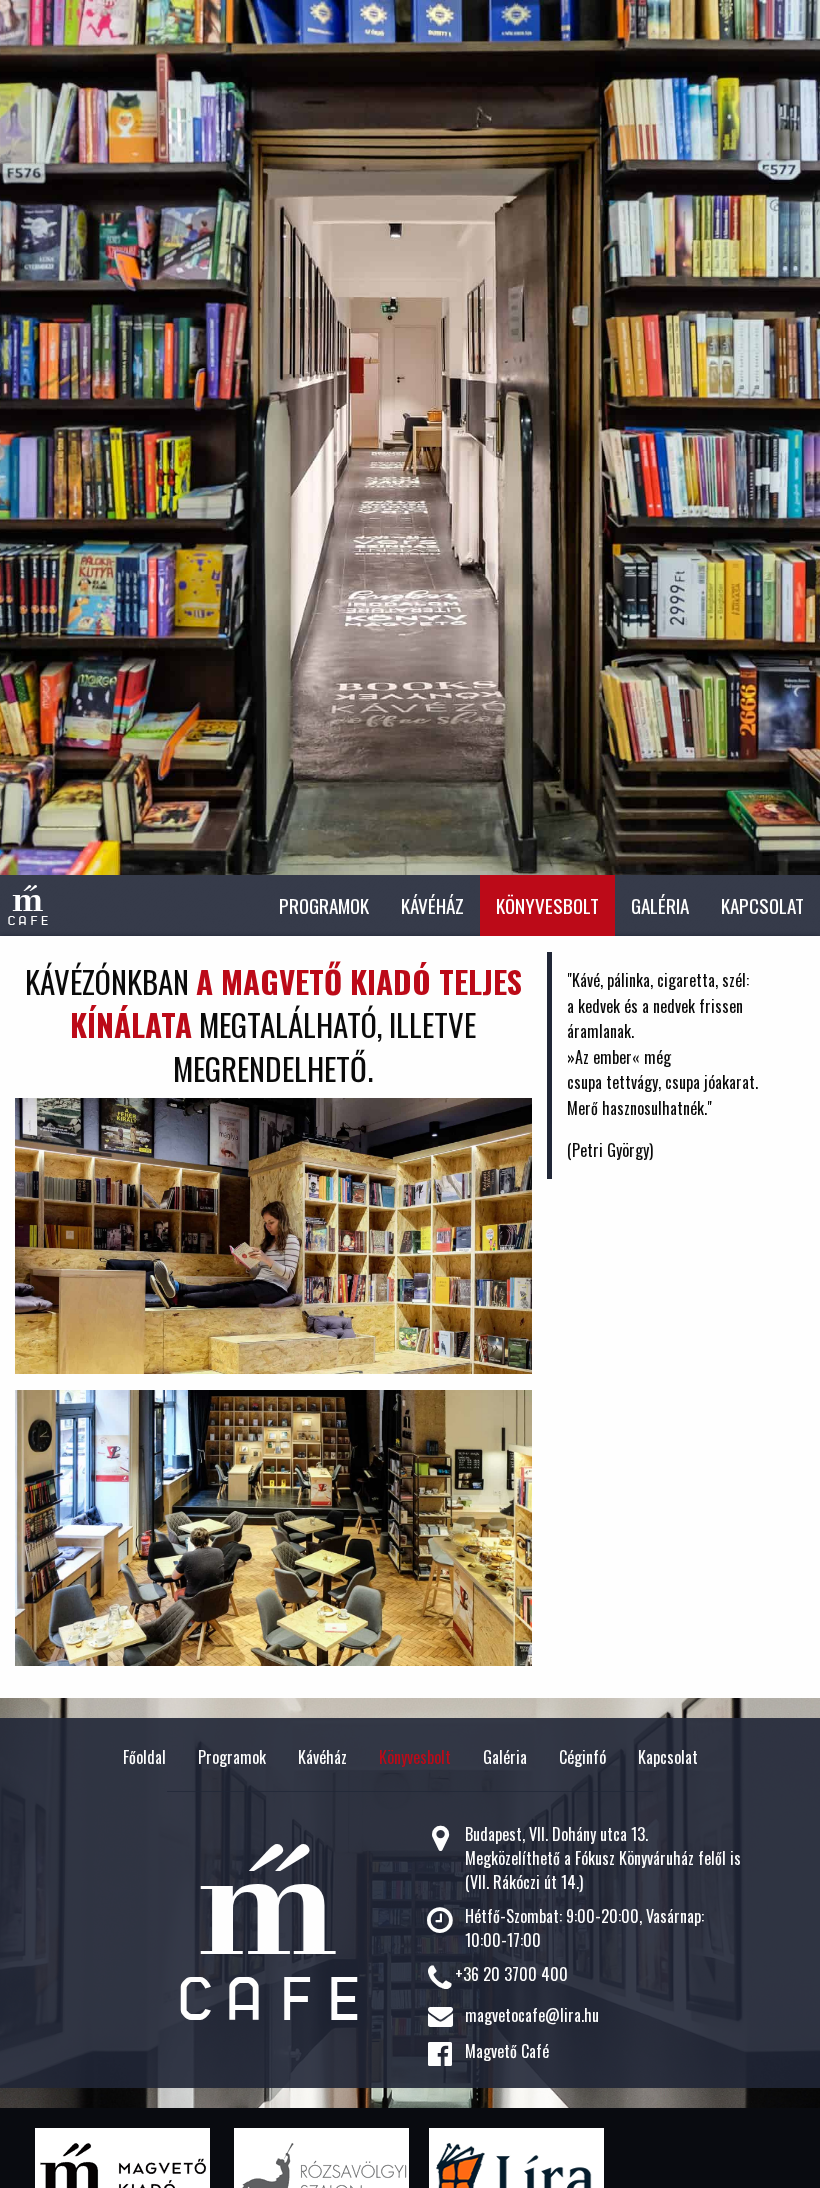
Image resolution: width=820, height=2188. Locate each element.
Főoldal (144, 1757)
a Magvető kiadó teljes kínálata (296, 1002)
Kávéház (432, 905)
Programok (324, 905)
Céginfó (582, 1757)
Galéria (660, 905)
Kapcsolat (762, 905)
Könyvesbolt (547, 905)
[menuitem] (324, 905)
